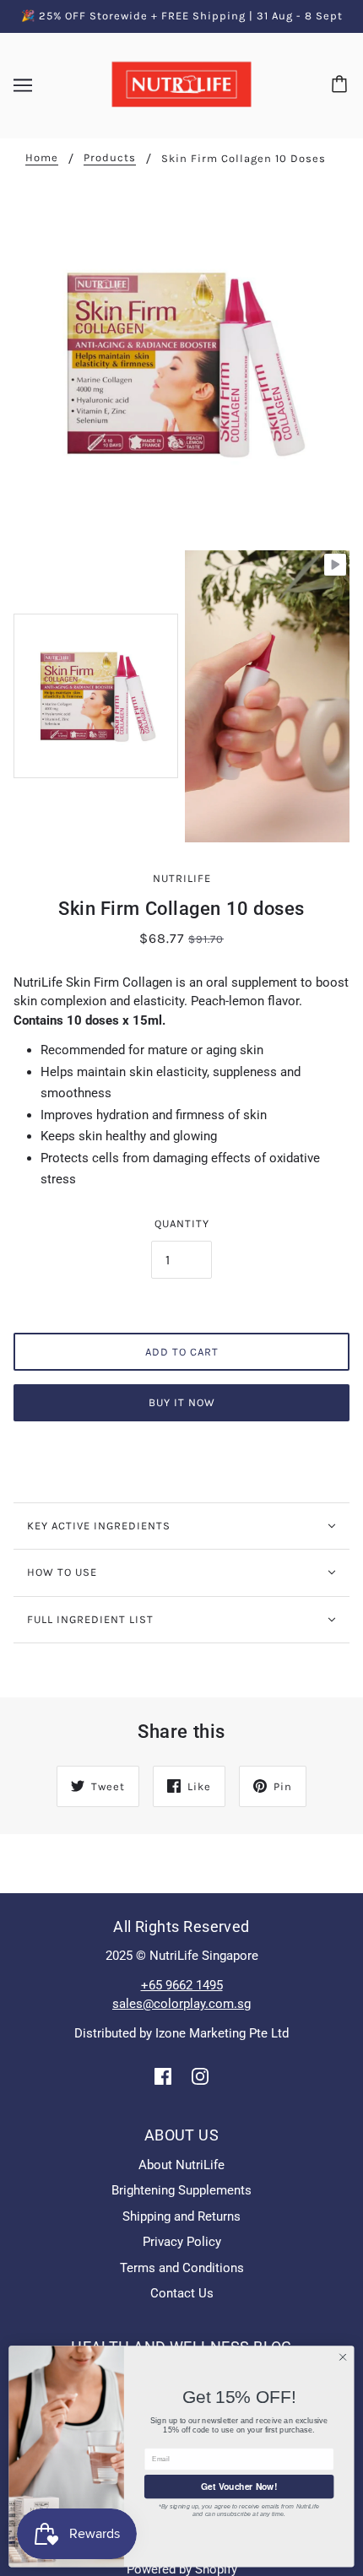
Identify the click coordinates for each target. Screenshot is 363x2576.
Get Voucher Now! (239, 2486)
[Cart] (342, 85)
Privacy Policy (182, 2242)
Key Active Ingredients (99, 1526)
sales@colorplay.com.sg (181, 2004)
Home (42, 158)
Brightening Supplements (181, 2190)
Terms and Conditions (182, 2268)
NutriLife (182, 878)
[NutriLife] (181, 84)
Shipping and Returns (181, 2216)
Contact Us (182, 2293)
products (110, 158)
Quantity (182, 1223)
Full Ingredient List (90, 1619)
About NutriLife (181, 2165)
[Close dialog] (343, 2357)
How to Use (62, 1572)
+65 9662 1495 (182, 1985)
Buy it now (182, 1402)
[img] (163, 2076)
